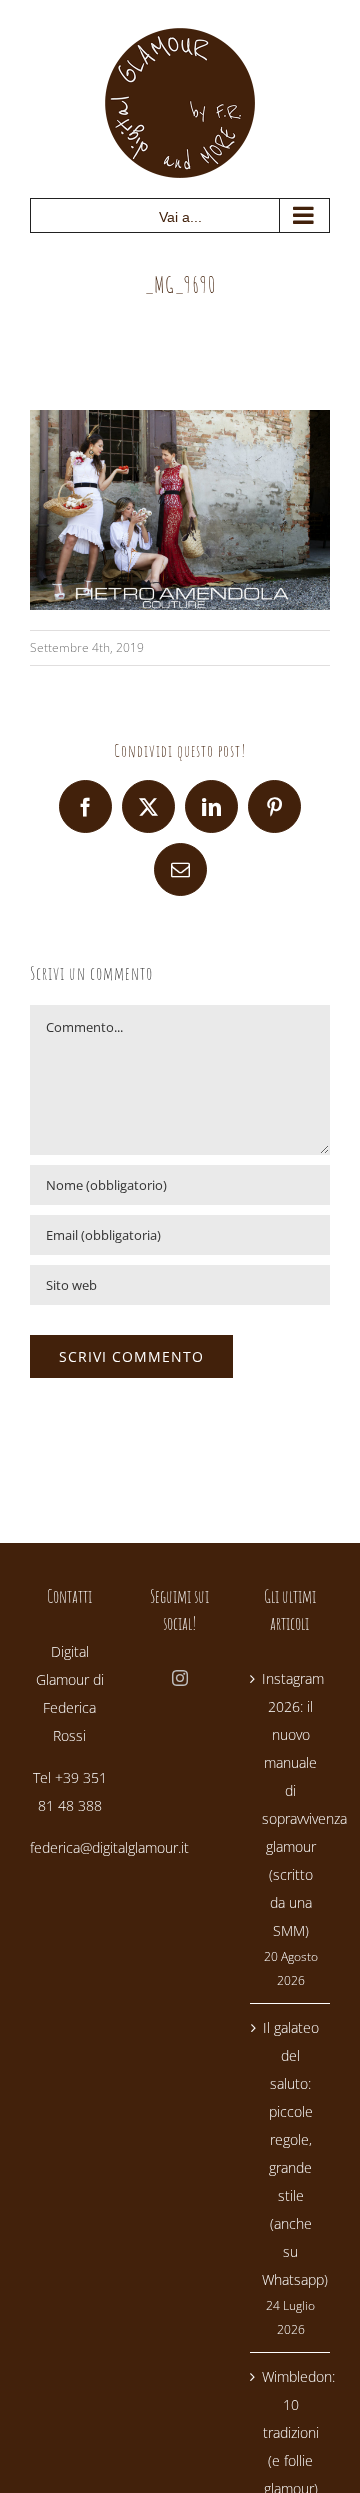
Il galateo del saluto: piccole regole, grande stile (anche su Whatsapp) (291, 2153)
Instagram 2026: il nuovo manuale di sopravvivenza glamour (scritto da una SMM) (291, 1804)
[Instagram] (180, 1678)
